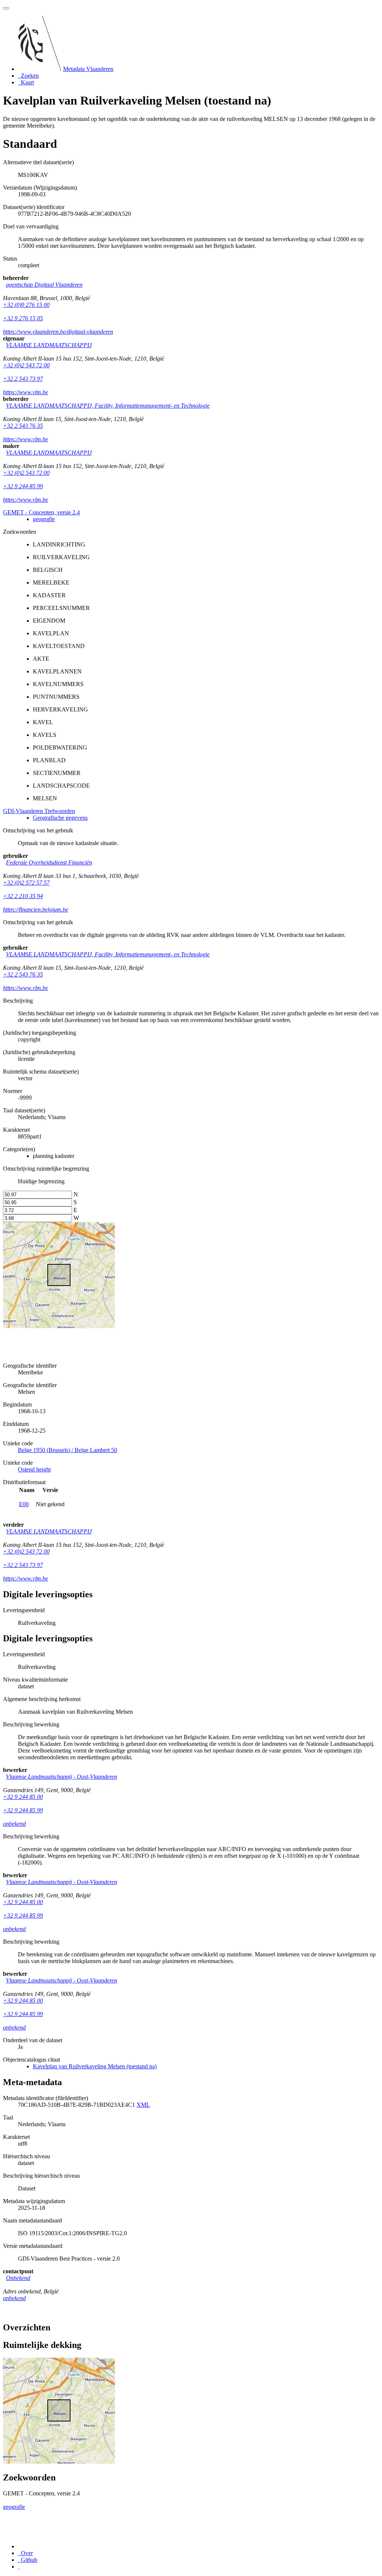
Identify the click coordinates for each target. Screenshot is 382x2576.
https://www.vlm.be (26, 392)
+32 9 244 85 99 (23, 486)
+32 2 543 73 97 (23, 379)
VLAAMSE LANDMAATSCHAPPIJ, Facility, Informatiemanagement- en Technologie (108, 406)
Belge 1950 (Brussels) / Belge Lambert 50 (68, 1450)
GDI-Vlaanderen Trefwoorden (39, 811)
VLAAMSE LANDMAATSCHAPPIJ (49, 345)
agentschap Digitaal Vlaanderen (44, 285)
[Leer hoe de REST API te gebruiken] (19, 2566)
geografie (44, 519)
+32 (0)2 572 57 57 (26, 883)
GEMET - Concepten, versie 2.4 (41, 512)
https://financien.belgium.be (36, 909)
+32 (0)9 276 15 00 (26, 305)
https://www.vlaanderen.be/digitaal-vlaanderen (58, 332)
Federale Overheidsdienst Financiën (49, 862)
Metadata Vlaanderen (88, 69)
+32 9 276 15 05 (23, 318)
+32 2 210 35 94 (23, 896)
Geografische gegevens (60, 818)
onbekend (14, 1824)
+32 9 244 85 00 (23, 1797)
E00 (24, 1504)
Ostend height (34, 1469)
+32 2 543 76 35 (23, 426)
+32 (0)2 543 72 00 (26, 365)
